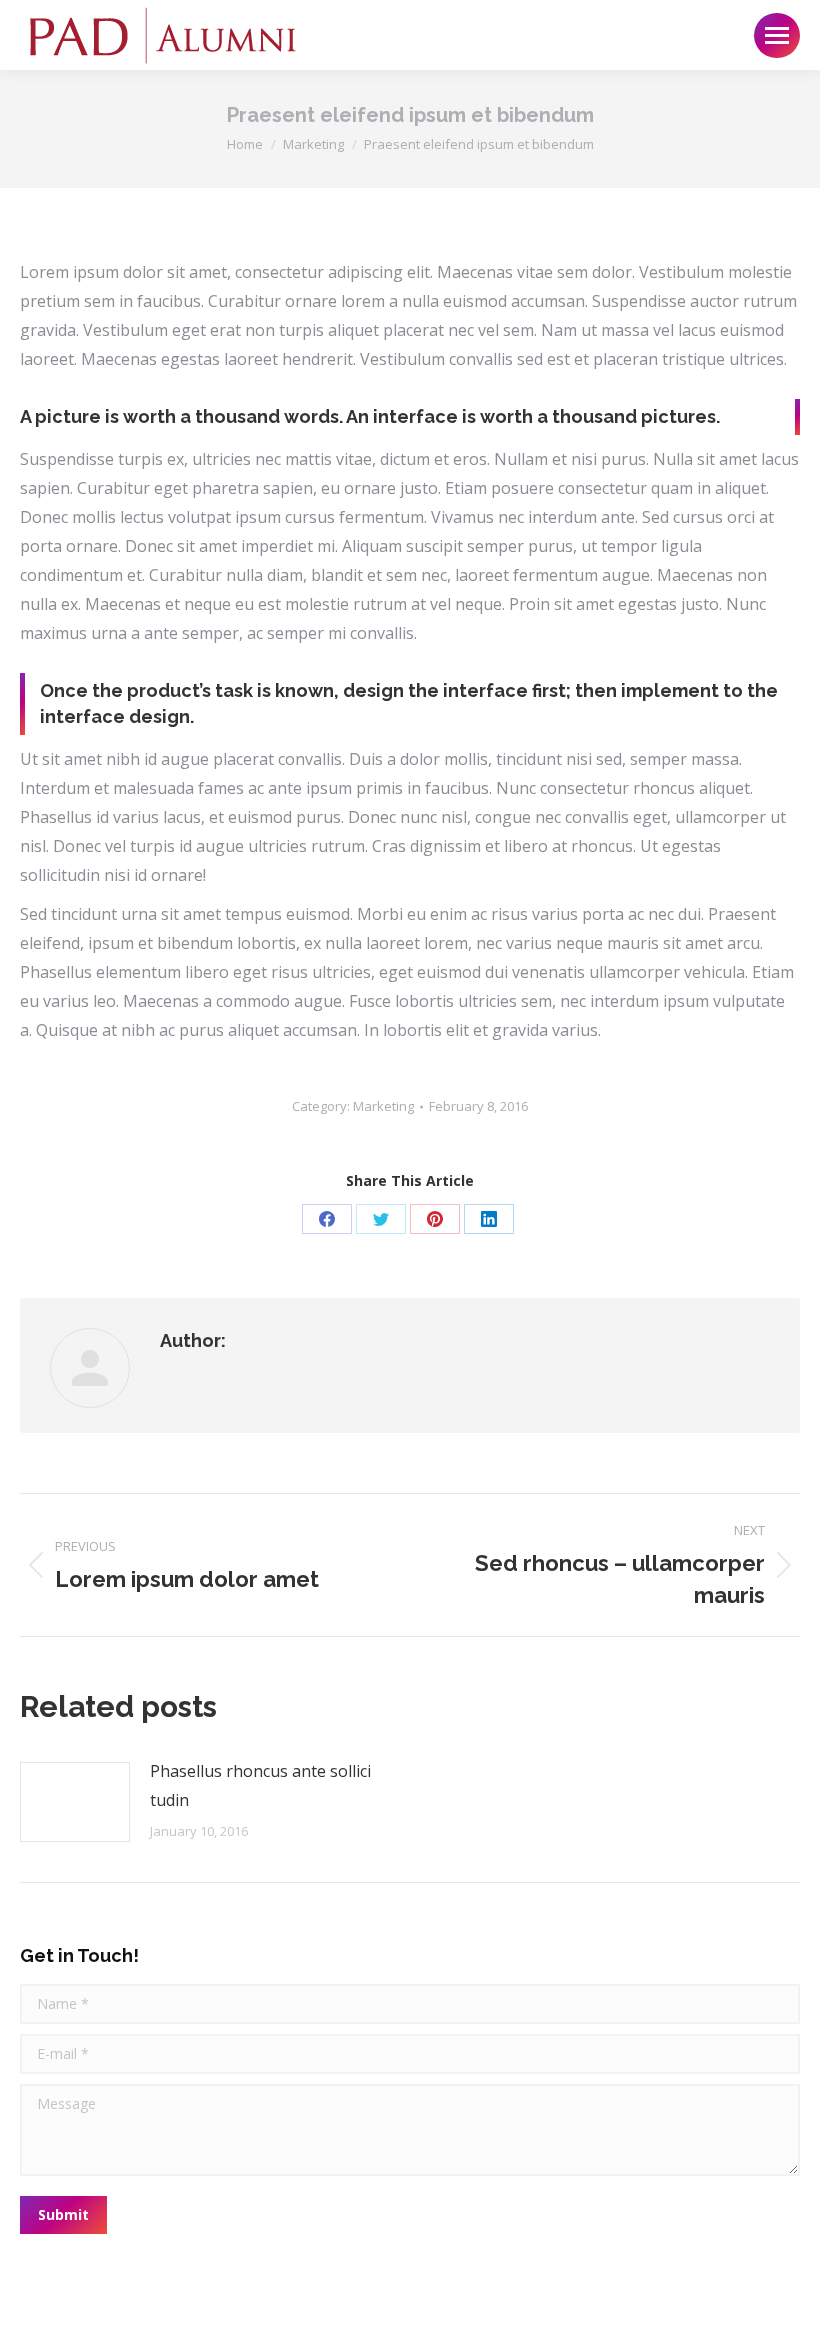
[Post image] (75, 1802)
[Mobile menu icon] (777, 35)
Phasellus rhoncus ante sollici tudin (260, 1785)
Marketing (383, 1106)
